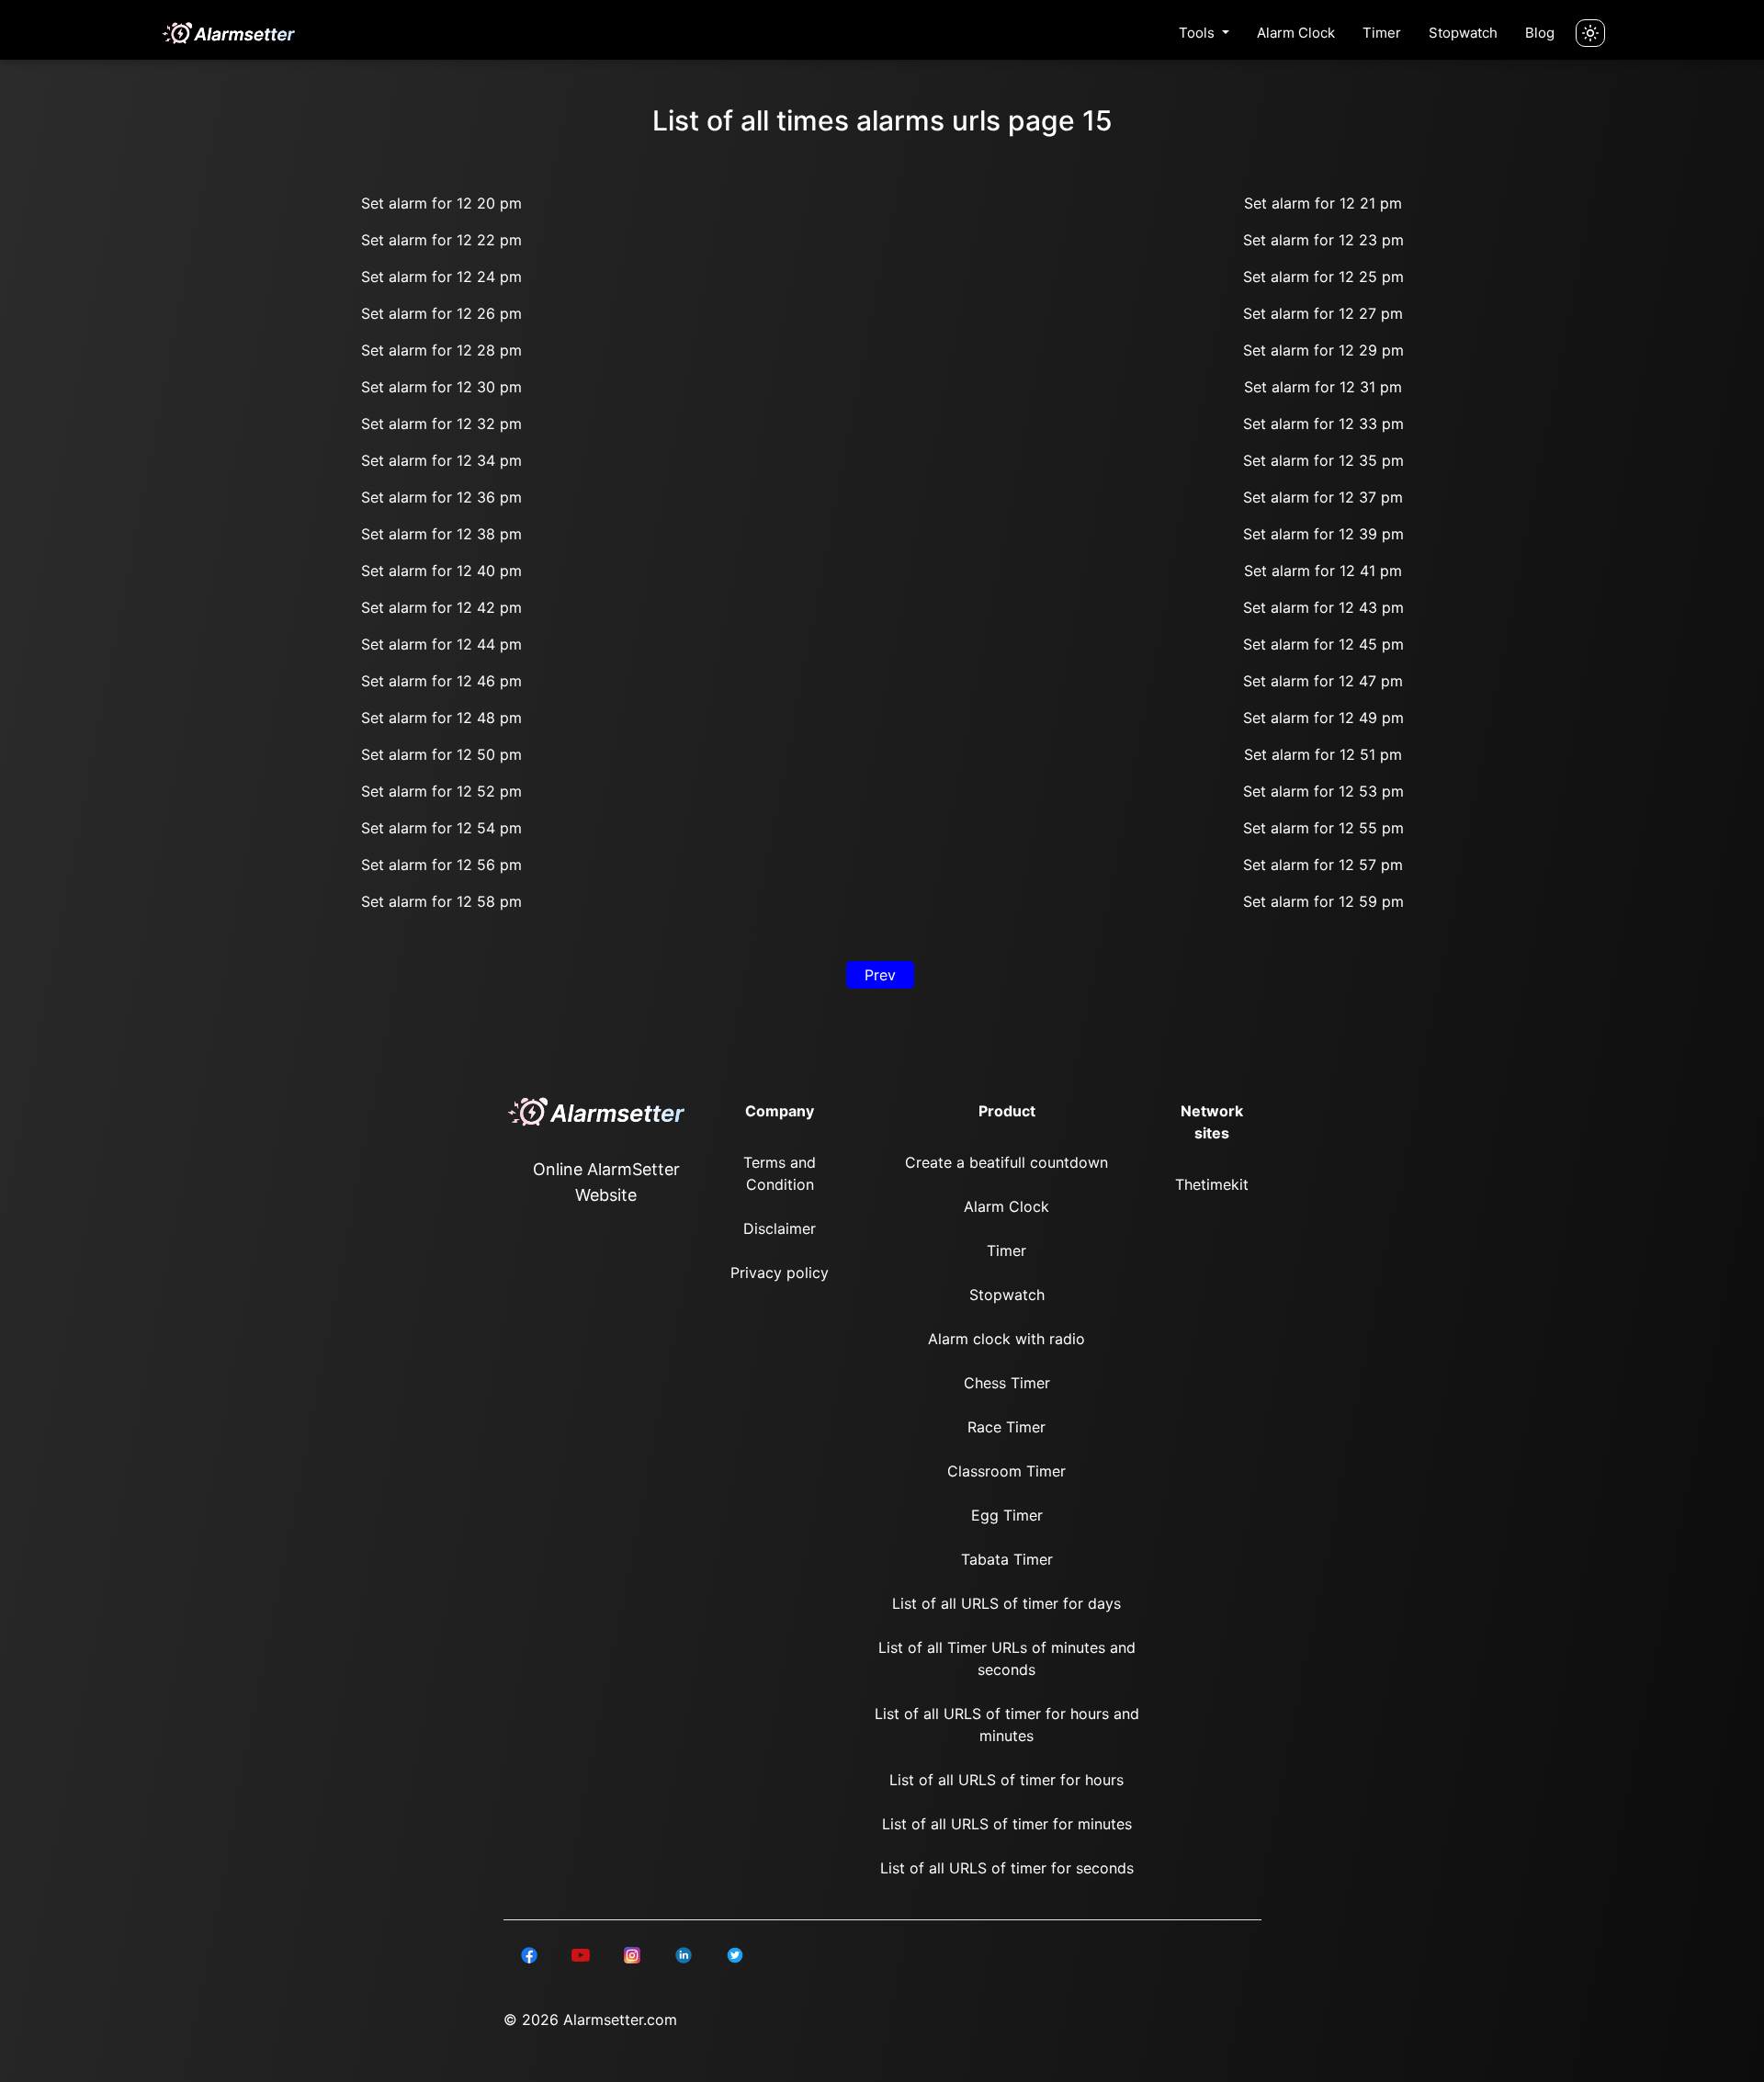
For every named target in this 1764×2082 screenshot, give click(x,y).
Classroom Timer (1006, 1471)
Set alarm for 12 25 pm (1323, 277)
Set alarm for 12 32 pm (441, 424)
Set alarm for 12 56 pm (441, 865)
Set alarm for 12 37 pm (1323, 497)
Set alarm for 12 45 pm (1323, 644)
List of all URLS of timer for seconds (1007, 1868)
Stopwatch (1463, 33)
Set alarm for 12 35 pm (1323, 460)
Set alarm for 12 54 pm (441, 828)
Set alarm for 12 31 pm (1323, 387)
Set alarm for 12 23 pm (1323, 240)
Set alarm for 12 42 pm (441, 607)
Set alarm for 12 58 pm (441, 901)
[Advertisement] (92, 441)
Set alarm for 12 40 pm (441, 571)
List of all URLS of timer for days (1006, 1603)
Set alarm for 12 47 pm (1323, 681)
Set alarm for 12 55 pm (1323, 828)
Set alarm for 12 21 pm (1323, 203)
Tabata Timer (1007, 1559)
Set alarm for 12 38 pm (441, 534)
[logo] (228, 33)
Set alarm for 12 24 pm (441, 277)
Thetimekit (1212, 1184)
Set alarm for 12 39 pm (1323, 534)
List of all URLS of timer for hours (1006, 1780)
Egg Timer (1007, 1515)
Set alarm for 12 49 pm (1323, 718)
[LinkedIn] (529, 1953)
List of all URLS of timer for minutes (1007, 1824)
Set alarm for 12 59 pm (1323, 901)
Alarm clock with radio (1006, 1339)
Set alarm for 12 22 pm (441, 240)
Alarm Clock (1296, 33)
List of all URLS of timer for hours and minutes (1007, 1725)
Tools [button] (1199, 33)
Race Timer (1006, 1427)
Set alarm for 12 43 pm (1323, 607)
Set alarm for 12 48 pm (441, 718)
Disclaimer (780, 1228)
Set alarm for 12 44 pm (441, 644)
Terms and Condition (780, 1173)
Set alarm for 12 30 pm (441, 387)
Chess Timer (1007, 1383)
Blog (1540, 33)
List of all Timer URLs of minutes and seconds (1007, 1658)
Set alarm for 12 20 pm (441, 203)
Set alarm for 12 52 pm (441, 791)
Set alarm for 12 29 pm (1323, 350)
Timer (1382, 33)
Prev (880, 975)
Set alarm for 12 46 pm (441, 681)
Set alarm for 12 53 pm (1323, 791)
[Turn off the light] (1590, 33)
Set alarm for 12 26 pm (441, 313)
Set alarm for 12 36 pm (441, 497)
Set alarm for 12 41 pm (1323, 571)
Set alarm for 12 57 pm (1323, 865)
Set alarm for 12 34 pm (441, 460)
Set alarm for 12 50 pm (441, 754)
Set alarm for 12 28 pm (441, 350)
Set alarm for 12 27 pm (1323, 313)
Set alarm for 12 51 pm (1323, 754)
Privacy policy (780, 1273)
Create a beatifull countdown (1006, 1162)
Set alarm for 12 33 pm (1323, 424)
